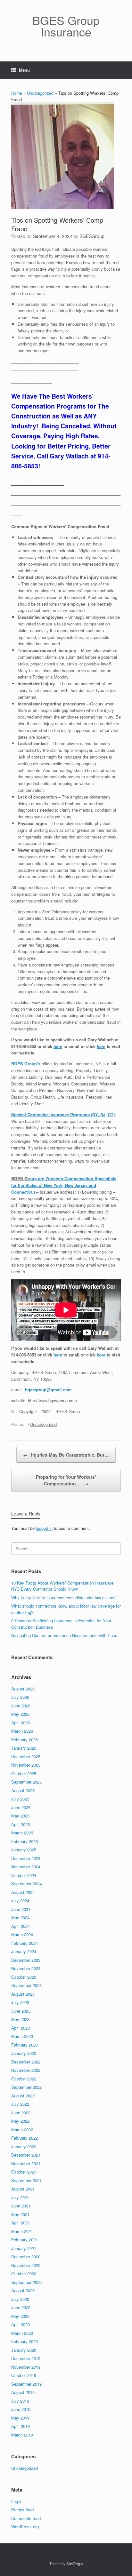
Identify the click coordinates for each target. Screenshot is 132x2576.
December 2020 (26, 2257)
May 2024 (20, 1917)
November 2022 (26, 2070)
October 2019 (24, 2375)
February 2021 (25, 2240)
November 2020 (26, 2265)
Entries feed (22, 2510)
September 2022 (26, 2087)
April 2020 (21, 2324)
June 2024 (21, 1909)
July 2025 (20, 1799)
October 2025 (24, 1773)
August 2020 (23, 2290)
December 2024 (26, 1858)
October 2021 (24, 2172)
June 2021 (21, 2206)
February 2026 (25, 1740)
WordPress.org (25, 2527)
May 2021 (20, 2214)
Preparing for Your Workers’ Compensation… (66, 1480)
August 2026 (23, 1689)
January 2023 (24, 2053)
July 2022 (20, 2104)
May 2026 (20, 1714)
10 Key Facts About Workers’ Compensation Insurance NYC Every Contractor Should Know (62, 1586)
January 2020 (24, 2350)
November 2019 (26, 2367)
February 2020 (25, 2341)
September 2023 (26, 1985)
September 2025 (26, 1782)
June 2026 (21, 1706)
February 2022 (25, 2138)
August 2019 (23, 2392)
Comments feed (26, 2518)
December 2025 (26, 1757)
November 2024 (26, 1867)
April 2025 (21, 1824)
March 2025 (22, 1833)
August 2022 (23, 2096)
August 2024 (23, 1892)
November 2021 (26, 2163)
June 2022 (21, 2113)
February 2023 (25, 2045)
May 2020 (20, 2316)
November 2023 (26, 1968)
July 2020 (20, 2299)
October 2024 (24, 1875)
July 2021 (20, 2197)
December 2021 (26, 2155)
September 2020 (26, 2282)
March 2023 (22, 2036)
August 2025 (23, 1790)
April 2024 (21, 1926)
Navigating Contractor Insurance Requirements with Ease (64, 1635)
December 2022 (26, 2062)
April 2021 (21, 2223)
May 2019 (20, 2418)
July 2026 (20, 1697)
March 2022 (22, 2130)
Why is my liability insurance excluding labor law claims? (64, 1598)
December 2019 (26, 2358)
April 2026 (21, 1723)
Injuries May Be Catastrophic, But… (66, 1455)
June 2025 (21, 1807)
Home (17, 93)
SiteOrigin (74, 2564)
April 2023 (21, 2028)
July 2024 (20, 1900)
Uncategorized (40, 93)
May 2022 (20, 2121)
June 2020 (21, 2307)
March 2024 (22, 1934)
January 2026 (24, 1748)
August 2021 (23, 2189)
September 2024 (26, 1884)
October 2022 (24, 2079)
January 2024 (24, 1951)
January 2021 (24, 2248)
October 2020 (24, 2274)
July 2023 (20, 2002)
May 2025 (20, 1816)
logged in (44, 1528)
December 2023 (26, 1960)
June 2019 (21, 2409)
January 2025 (24, 1850)
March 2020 (22, 2333)
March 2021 (22, 2231)
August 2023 (23, 1994)
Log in (17, 2501)
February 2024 (25, 1943)
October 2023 (24, 1977)
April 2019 (21, 2426)
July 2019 (20, 2401)
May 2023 (20, 2019)
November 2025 (26, 1765)
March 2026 (22, 1731)
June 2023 (21, 2011)
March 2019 (22, 2435)
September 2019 (26, 2384)
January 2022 (24, 2147)
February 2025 (25, 1841)
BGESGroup (92, 236)
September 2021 (26, 2180)
